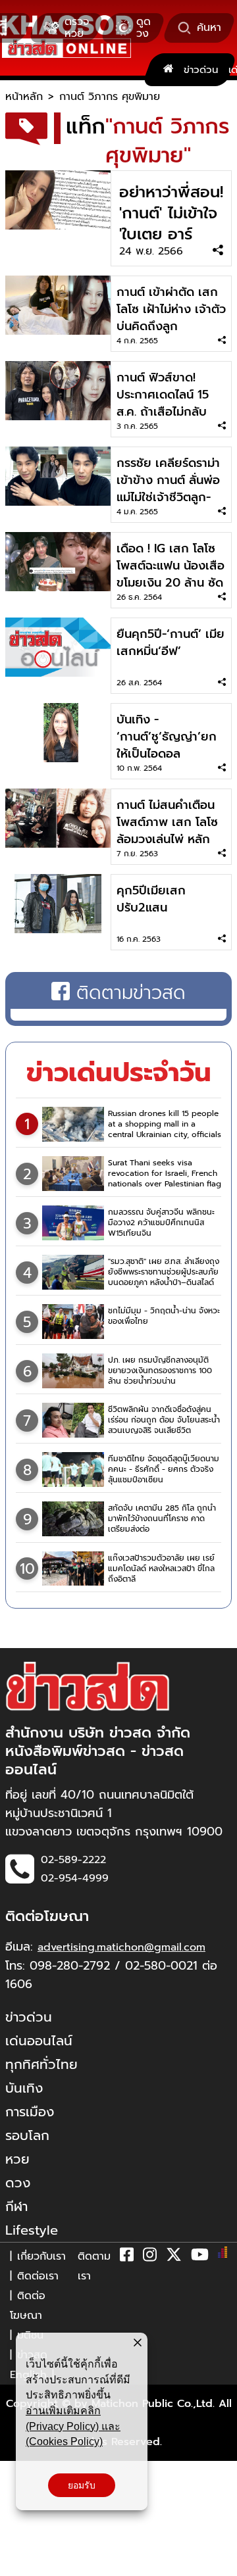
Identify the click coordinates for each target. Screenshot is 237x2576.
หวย (17, 2159)
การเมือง (30, 2112)
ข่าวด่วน (201, 70)
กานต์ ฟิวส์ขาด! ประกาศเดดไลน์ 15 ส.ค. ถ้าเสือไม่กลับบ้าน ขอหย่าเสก (163, 403)
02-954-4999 (75, 1878)
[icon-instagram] (150, 2257)
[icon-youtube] (200, 2257)
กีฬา (16, 2206)
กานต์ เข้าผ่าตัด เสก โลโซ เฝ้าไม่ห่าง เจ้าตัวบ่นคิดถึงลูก (171, 309)
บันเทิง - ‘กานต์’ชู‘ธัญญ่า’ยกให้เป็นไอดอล (167, 737)
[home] (168, 70)
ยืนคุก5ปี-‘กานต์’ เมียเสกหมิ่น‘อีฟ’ (171, 643)
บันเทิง (24, 2088)
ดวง (18, 2183)
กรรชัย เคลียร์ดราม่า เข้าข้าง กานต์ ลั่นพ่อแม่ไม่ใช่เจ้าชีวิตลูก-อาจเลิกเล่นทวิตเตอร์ (169, 489)
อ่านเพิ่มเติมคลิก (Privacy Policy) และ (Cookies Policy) (73, 2426)
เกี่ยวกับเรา (41, 2256)
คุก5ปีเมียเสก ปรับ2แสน (151, 899)
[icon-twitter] (174, 2257)
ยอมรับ (82, 2485)
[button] (18, 2563)
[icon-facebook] (127, 2257)
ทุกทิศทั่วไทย (41, 2064)
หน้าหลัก (24, 97)
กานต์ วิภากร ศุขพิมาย (110, 97)
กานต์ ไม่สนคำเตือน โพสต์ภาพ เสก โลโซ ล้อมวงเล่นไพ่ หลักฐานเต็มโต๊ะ (167, 831)
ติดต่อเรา (38, 2276)
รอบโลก (27, 2135)
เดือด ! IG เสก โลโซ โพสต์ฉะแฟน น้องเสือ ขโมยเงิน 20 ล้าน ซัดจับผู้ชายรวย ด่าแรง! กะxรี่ (171, 583)
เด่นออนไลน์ (39, 2041)
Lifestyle (32, 2230)
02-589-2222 (73, 1860)
